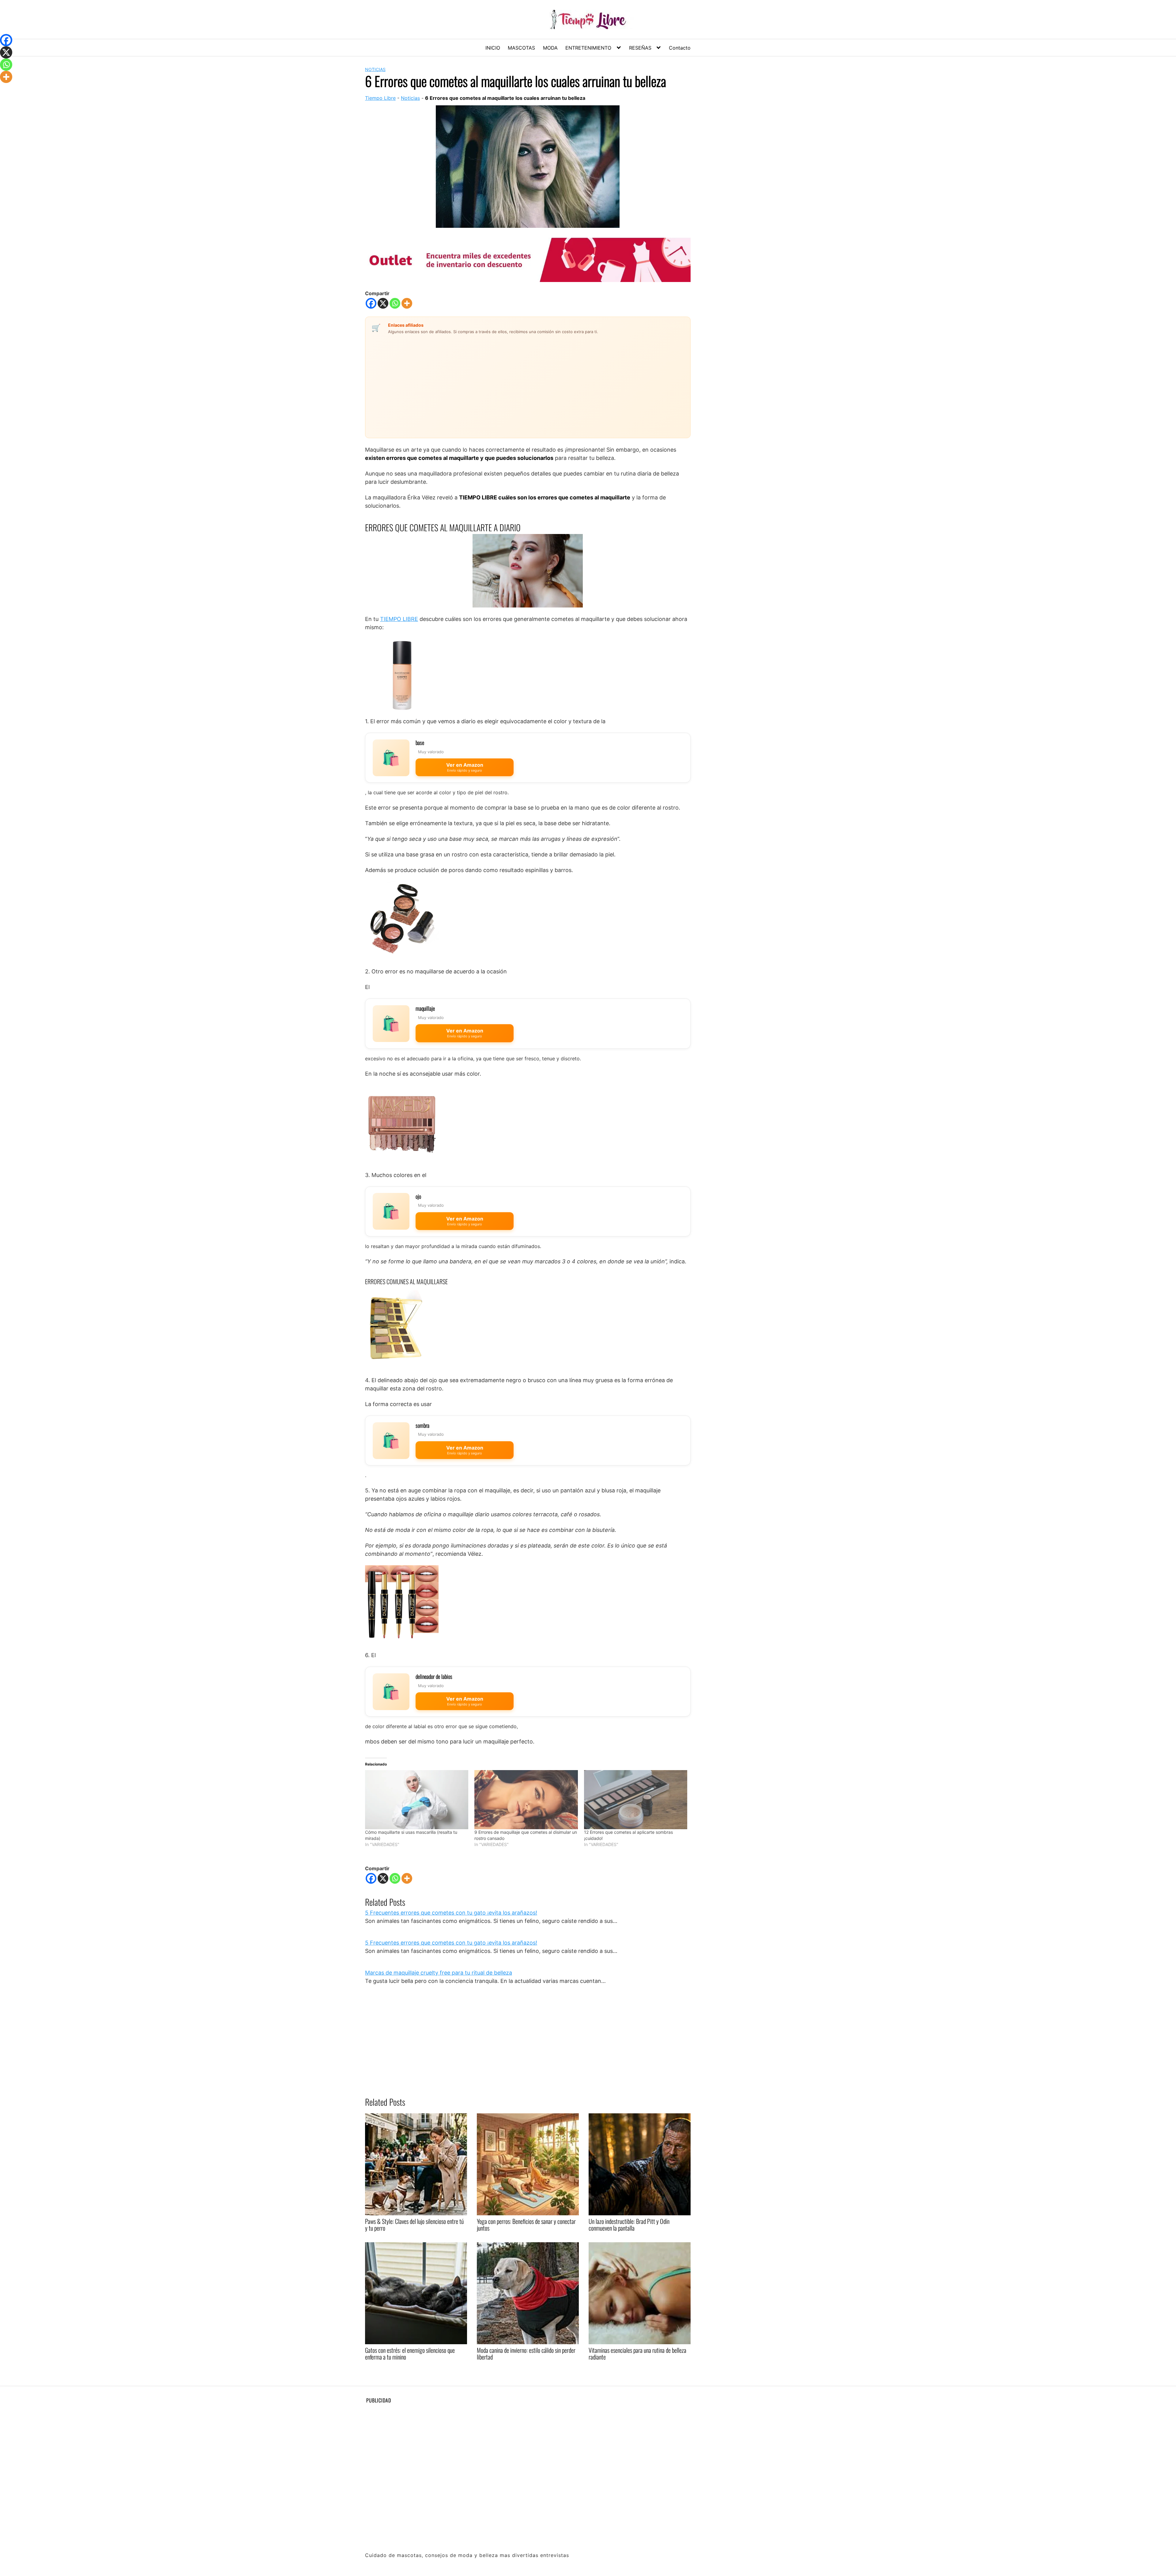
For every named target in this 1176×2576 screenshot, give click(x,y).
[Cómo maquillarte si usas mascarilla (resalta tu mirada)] (417, 1800)
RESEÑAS (640, 48)
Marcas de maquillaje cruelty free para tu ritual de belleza (439, 1973)
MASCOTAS (521, 48)
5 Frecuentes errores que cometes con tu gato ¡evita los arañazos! (451, 1913)
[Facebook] (371, 303)
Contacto (680, 48)
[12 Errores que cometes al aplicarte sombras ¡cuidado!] (636, 1800)
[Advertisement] (493, 382)
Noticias (375, 69)
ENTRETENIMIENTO (588, 48)
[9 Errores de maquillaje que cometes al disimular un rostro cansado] (526, 1800)
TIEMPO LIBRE (399, 619)
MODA (550, 48)
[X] (383, 303)
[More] (407, 303)
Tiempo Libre (380, 98)
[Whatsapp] (395, 303)
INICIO (493, 48)
